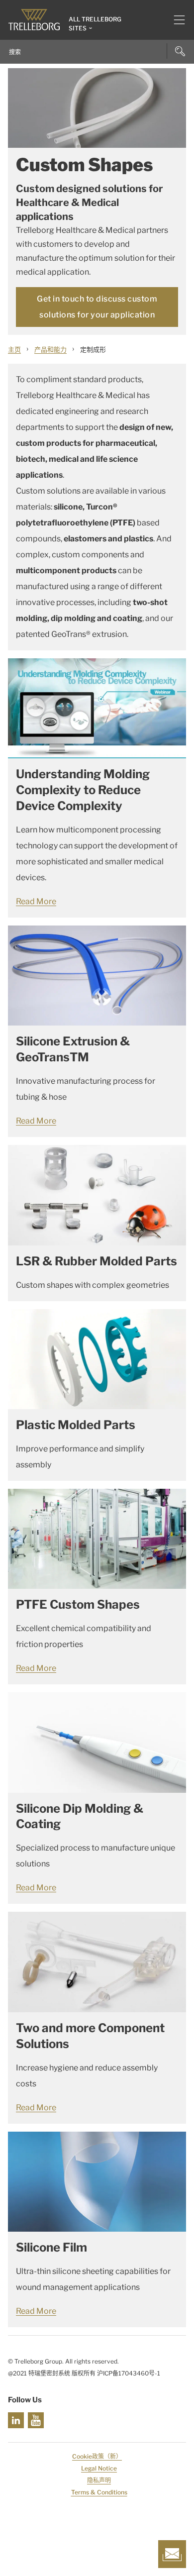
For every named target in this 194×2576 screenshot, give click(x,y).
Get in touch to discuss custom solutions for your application (97, 307)
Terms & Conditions (99, 2492)
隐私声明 (99, 2480)
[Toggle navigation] (175, 20)
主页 (14, 349)
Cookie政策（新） (97, 2456)
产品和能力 (50, 349)
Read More (36, 901)
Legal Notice (99, 2468)
